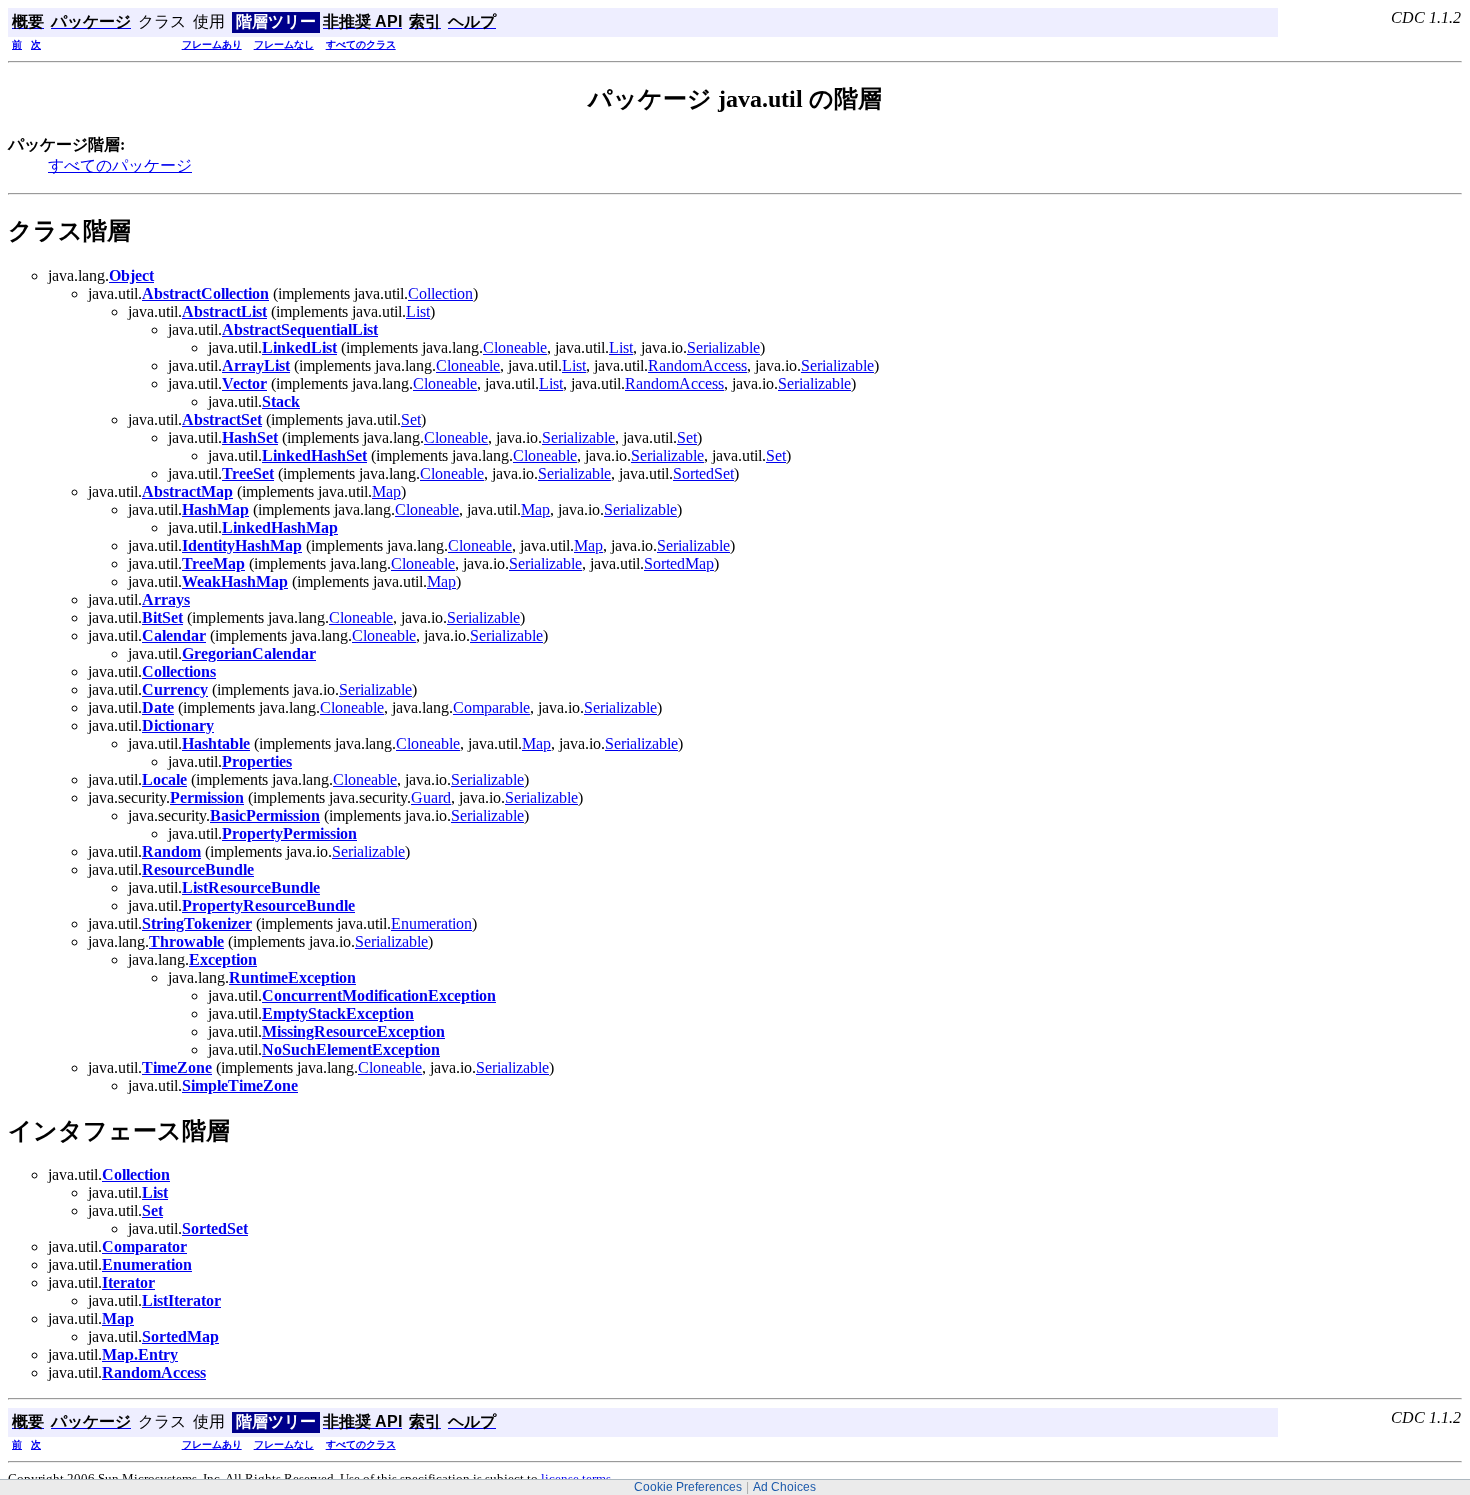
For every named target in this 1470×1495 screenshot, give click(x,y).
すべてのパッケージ (120, 165)
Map (386, 491)
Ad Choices (784, 1487)
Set (411, 419)
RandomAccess (697, 365)
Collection (440, 293)
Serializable (723, 347)
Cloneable (515, 347)
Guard (431, 797)
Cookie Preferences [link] (688, 1487)
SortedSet (703, 473)
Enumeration (431, 923)
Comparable (491, 707)
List (418, 311)
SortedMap (679, 563)
